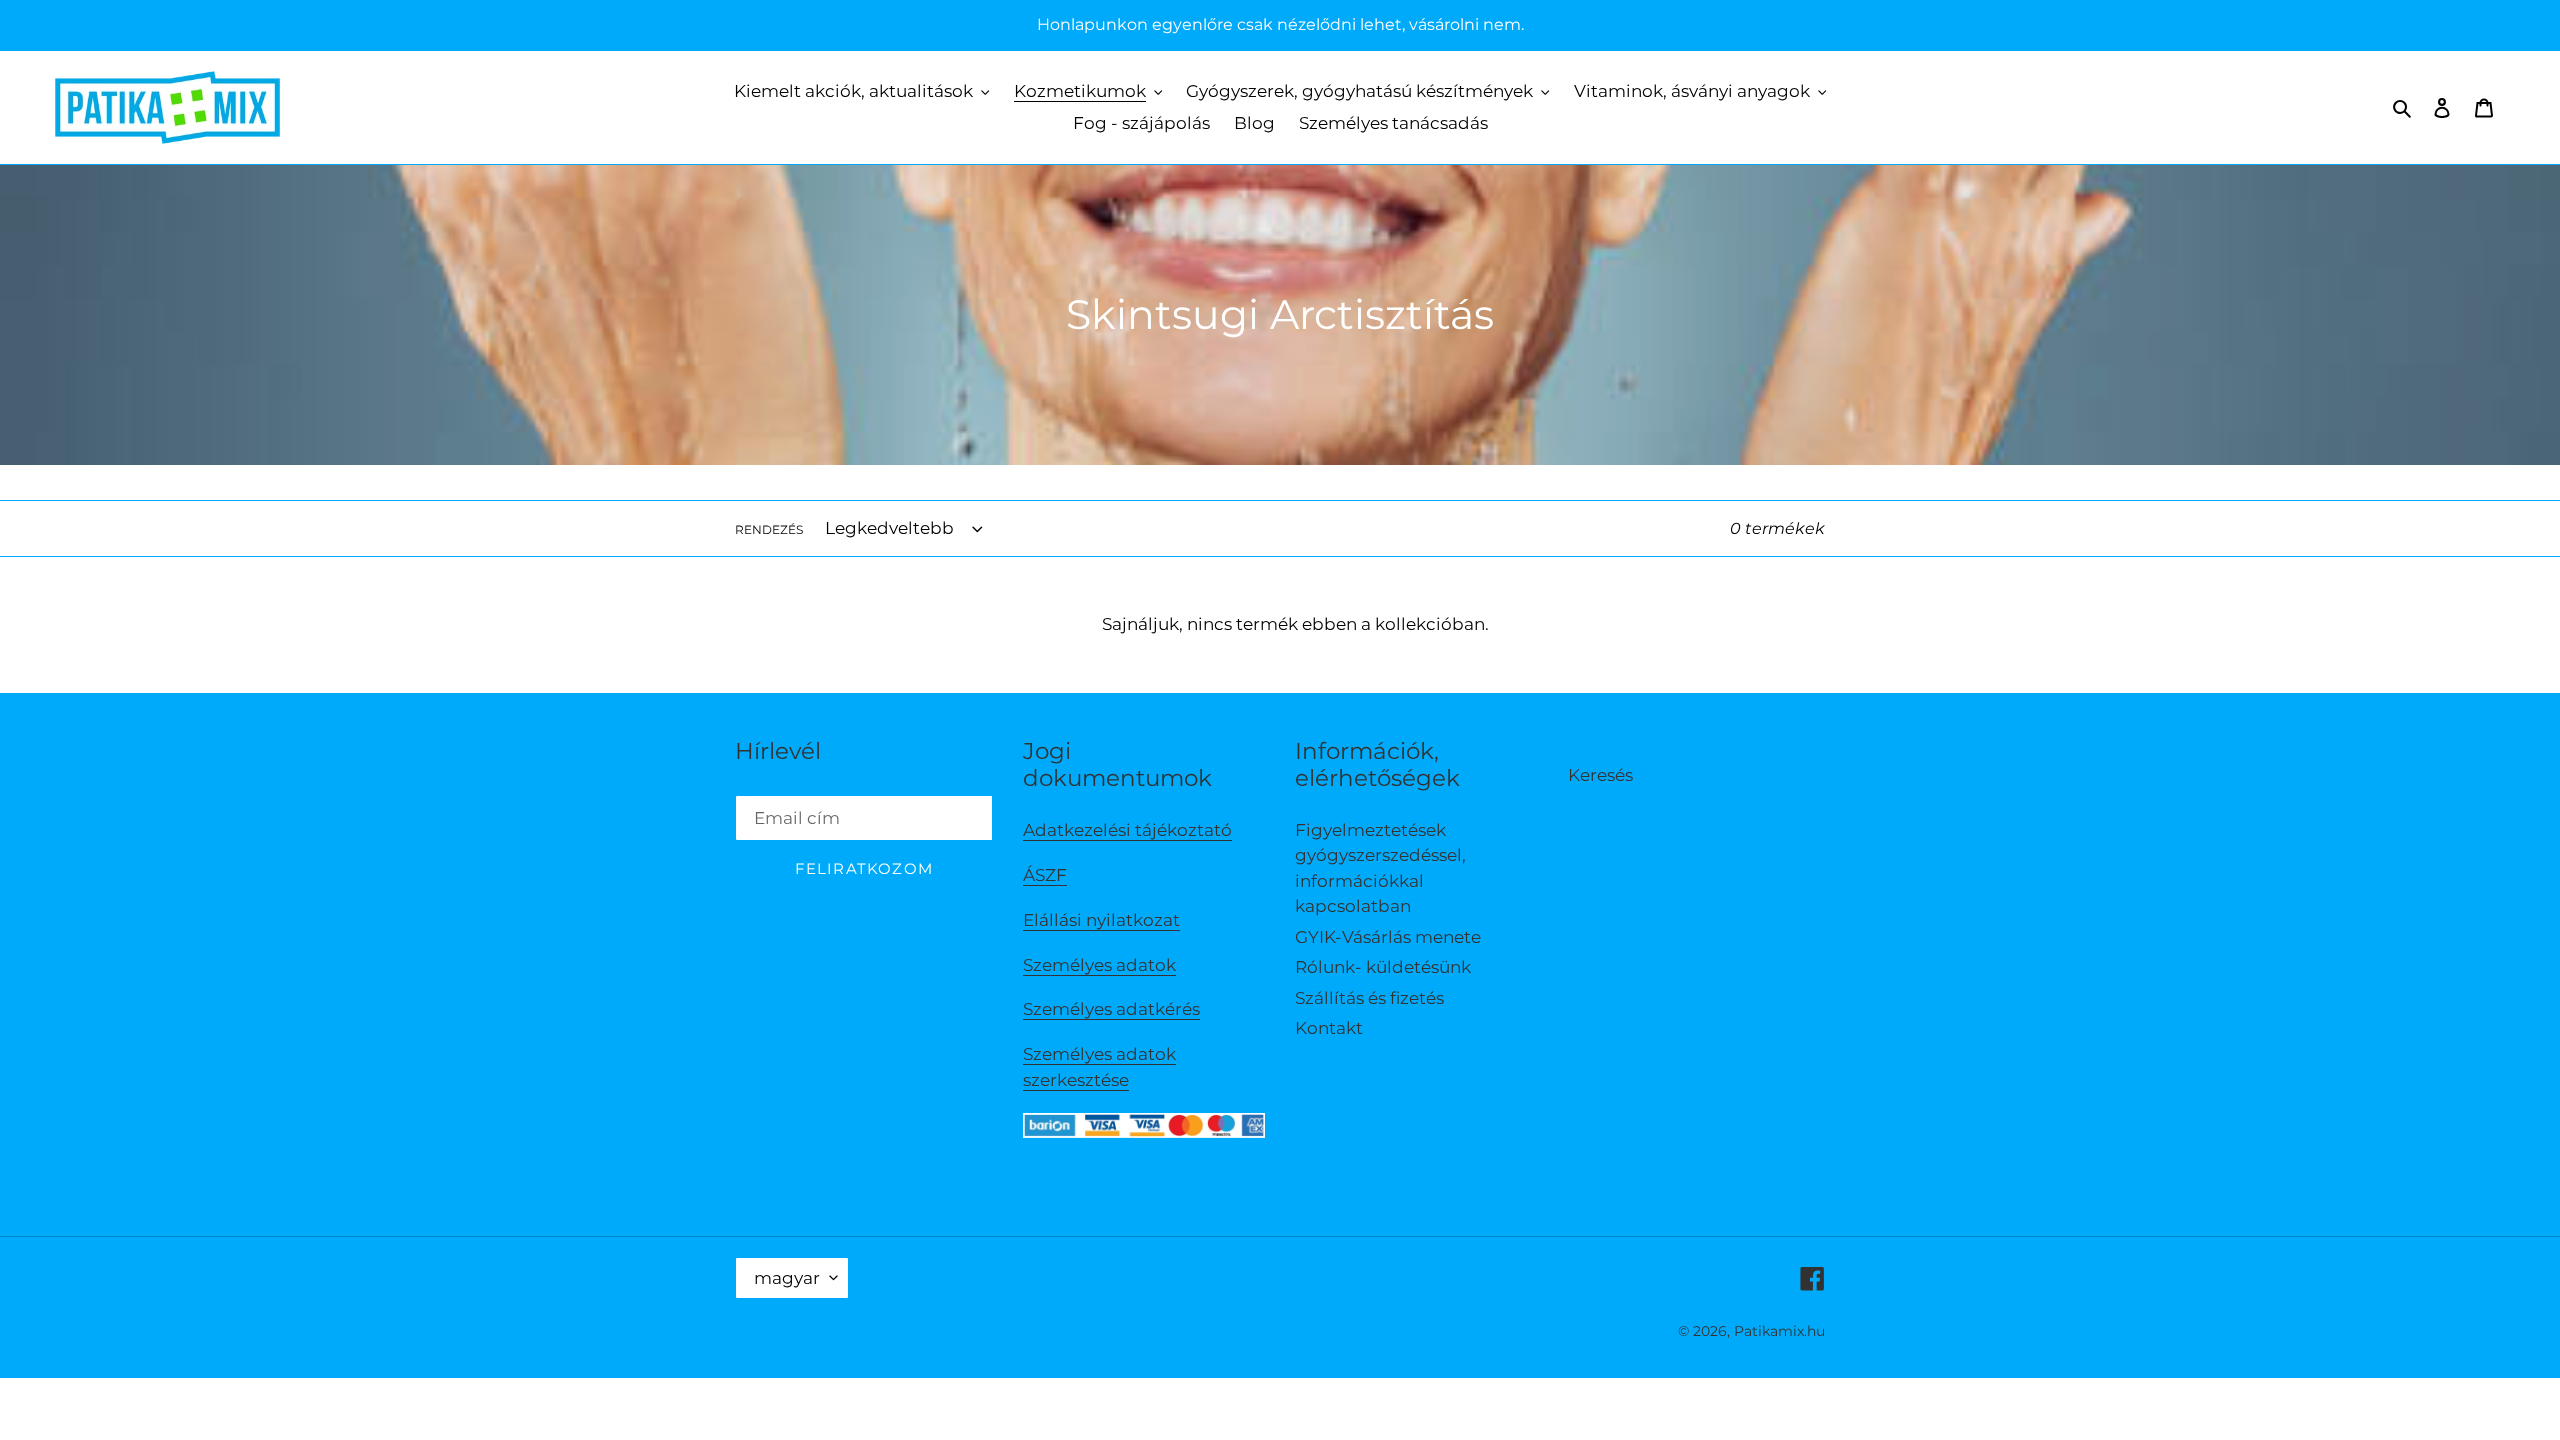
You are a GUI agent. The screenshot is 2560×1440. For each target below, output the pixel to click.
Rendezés (769, 529)
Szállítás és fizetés (1369, 998)
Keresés (1600, 775)
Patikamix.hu (1779, 1331)
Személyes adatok (1099, 965)
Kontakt (1329, 1028)
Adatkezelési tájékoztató (1127, 830)
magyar (787, 1278)
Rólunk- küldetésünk (1383, 967)
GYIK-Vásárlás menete (1388, 937)
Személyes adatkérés (1111, 1009)
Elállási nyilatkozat (1101, 920)
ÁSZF (1045, 875)
